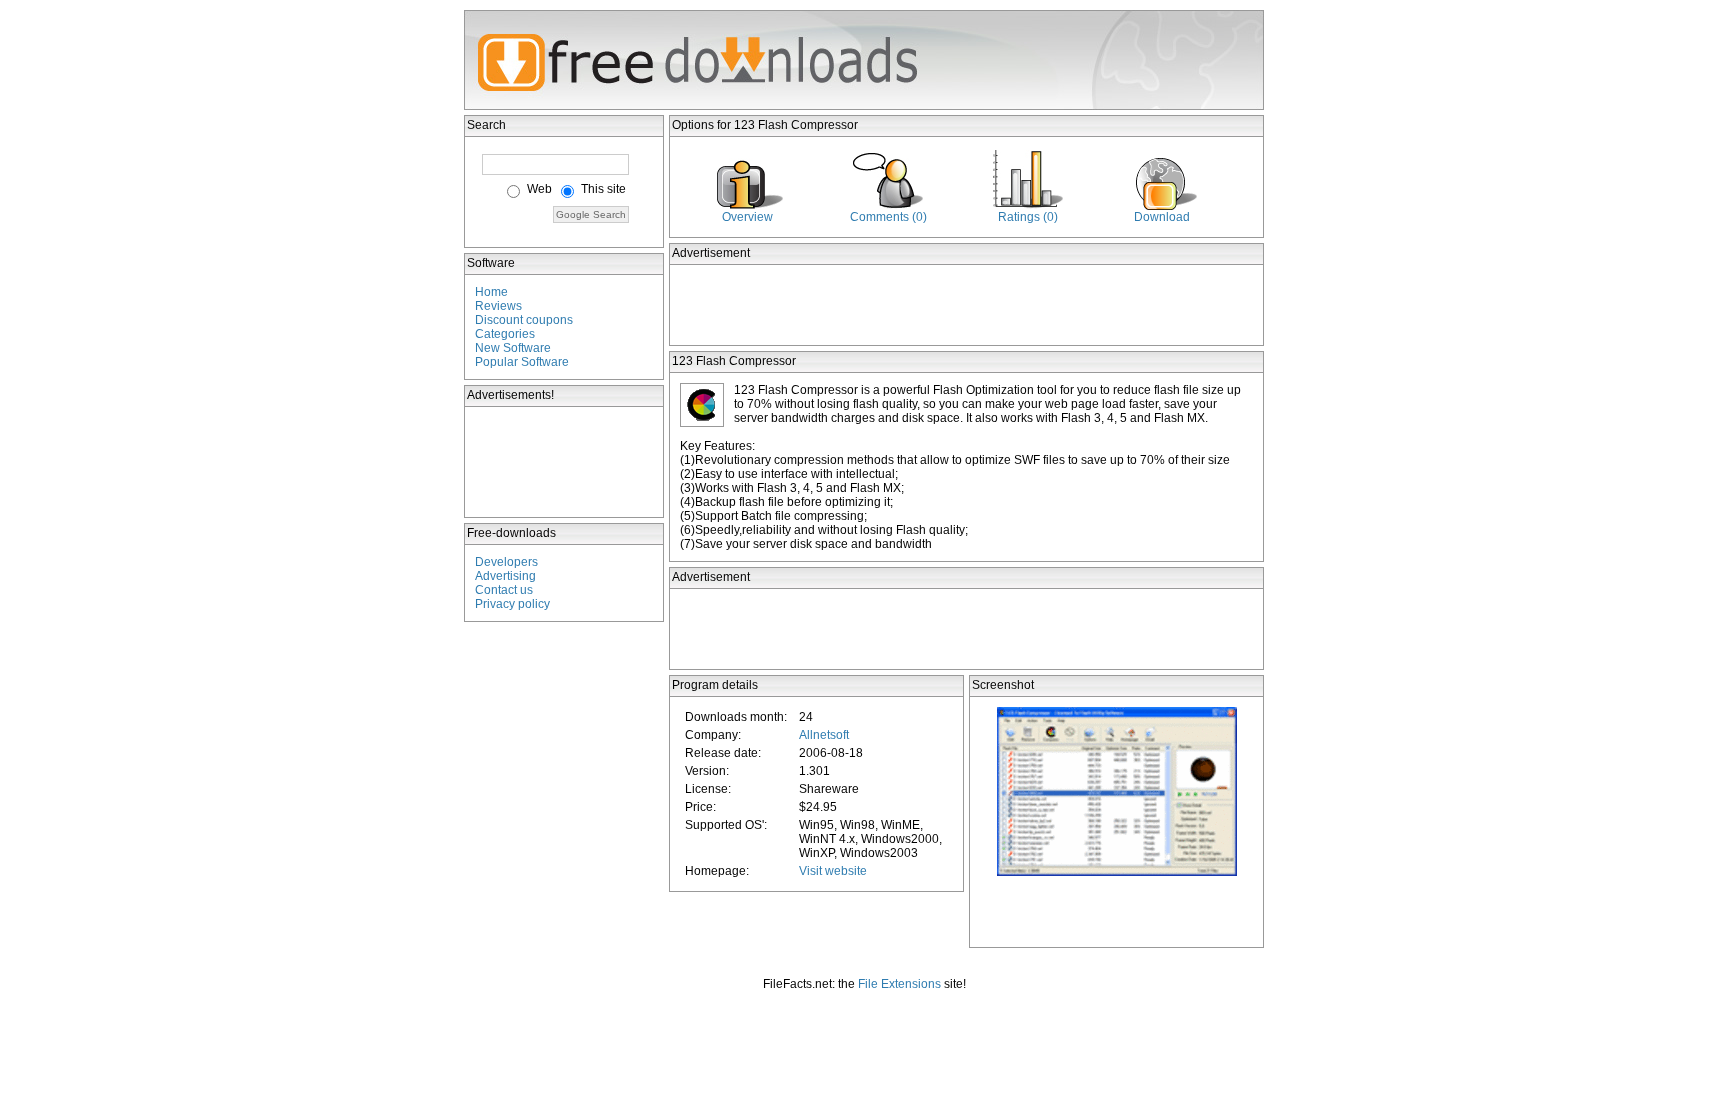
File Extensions (899, 984)
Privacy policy (512, 604)
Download (1162, 217)
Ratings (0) (1028, 217)
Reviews (498, 306)
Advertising (505, 576)
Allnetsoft (824, 735)
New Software (513, 348)
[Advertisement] (565, 462)
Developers (506, 562)
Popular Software (522, 362)
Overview (747, 217)
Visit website (833, 871)
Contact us (504, 590)
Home (491, 292)
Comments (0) (888, 217)
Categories (505, 334)
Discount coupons (524, 320)
